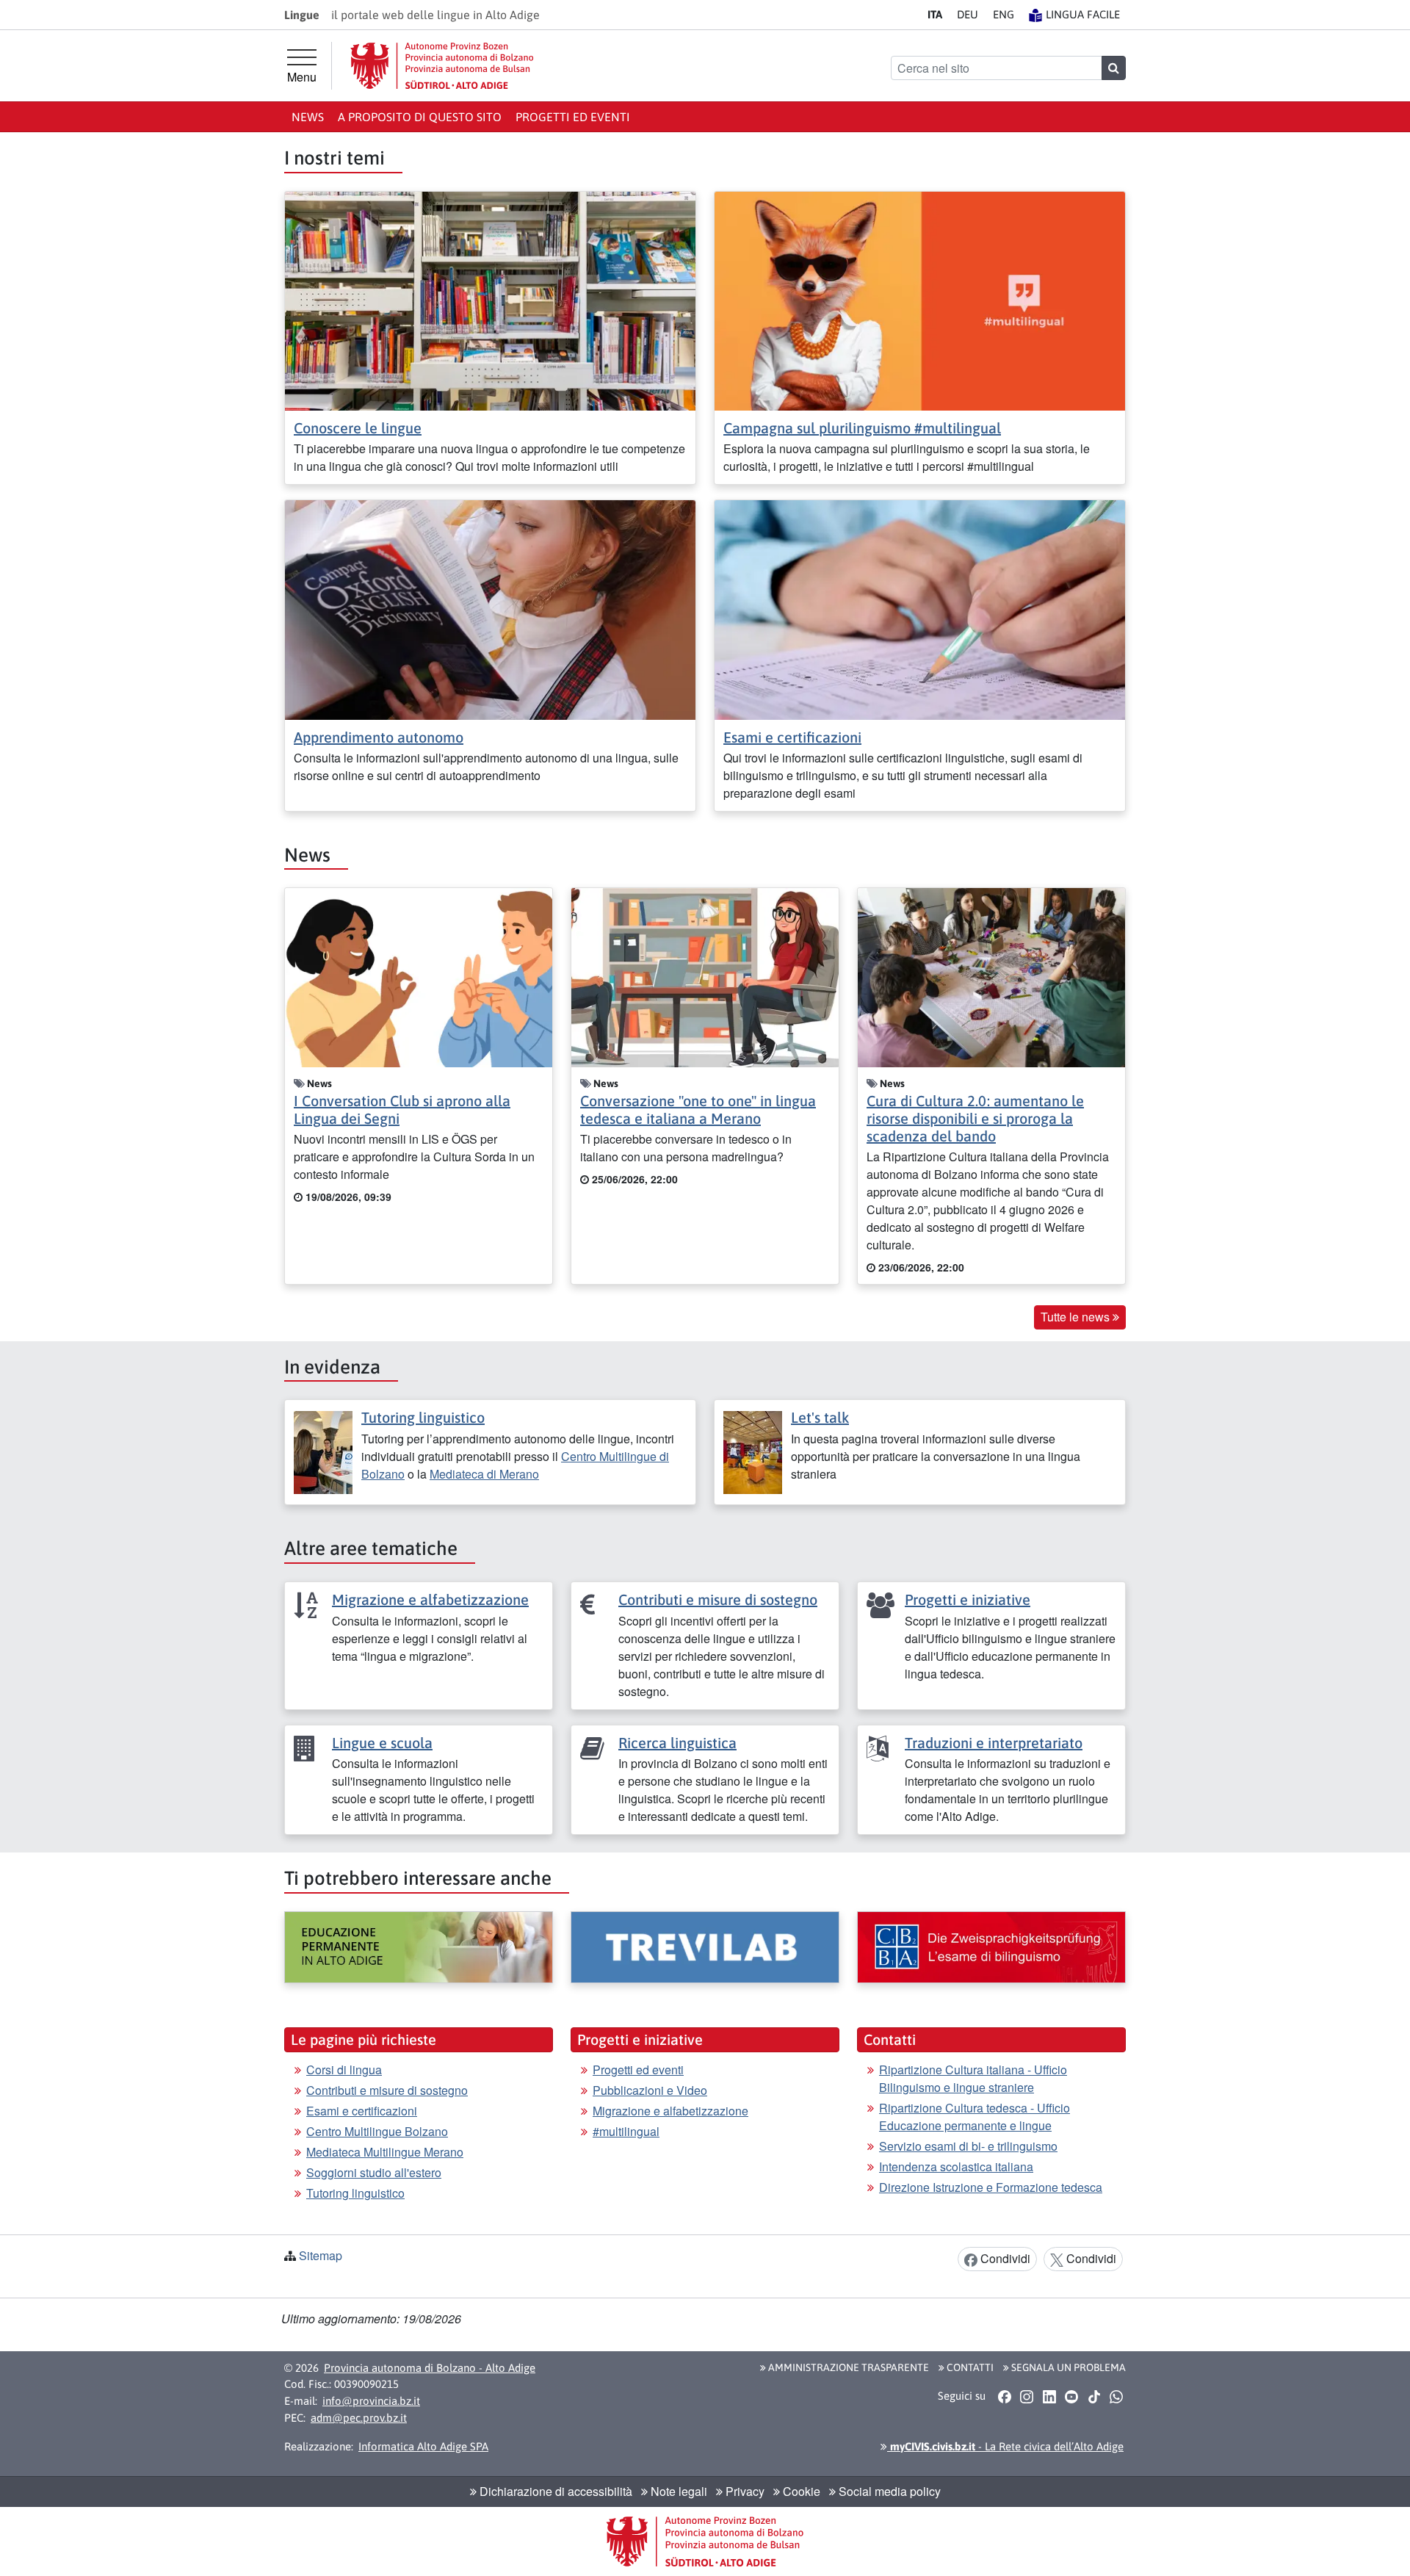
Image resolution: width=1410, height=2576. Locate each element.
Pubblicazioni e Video (650, 2090)
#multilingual (626, 2131)
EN (1004, 14)
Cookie (800, 2491)
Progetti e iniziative (968, 1599)
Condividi (1004, 2258)
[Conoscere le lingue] (490, 299)
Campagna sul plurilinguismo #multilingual (862, 428)
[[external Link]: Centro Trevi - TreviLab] (705, 1947)
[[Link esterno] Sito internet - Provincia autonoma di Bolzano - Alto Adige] (442, 66)
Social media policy (888, 2491)
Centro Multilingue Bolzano (377, 2131)
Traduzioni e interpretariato (994, 1743)
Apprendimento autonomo (379, 737)
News (308, 117)
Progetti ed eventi (573, 117)
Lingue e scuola (382, 1743)
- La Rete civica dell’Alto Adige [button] (1005, 2446)
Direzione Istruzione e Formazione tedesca (991, 2187)
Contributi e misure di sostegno (718, 1599)
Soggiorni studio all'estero (374, 2172)
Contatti (969, 2367)
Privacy (744, 2491)
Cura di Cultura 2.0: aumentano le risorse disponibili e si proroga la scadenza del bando (975, 1118)
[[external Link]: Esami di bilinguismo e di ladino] (991, 1947)
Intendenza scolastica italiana (956, 2166)
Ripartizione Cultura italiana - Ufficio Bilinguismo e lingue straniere (973, 2078)
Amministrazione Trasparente (847, 2367)
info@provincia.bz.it (371, 2401)
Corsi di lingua (344, 2070)
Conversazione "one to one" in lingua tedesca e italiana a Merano (698, 1110)
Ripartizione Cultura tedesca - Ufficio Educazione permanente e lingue (975, 2117)
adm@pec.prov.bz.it (359, 2418)
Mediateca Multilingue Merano (385, 2152)
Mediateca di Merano (484, 1474)
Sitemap (321, 2255)
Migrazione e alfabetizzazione (430, 1599)
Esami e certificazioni (792, 737)
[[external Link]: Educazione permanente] (419, 1947)
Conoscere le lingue (358, 428)
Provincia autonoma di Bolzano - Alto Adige (430, 2368)
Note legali (677, 2491)
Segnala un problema (1067, 2367)
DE (968, 14)
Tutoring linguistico (423, 1417)
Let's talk (820, 1417)
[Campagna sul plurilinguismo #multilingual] (920, 299)
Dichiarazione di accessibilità (554, 2491)
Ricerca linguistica (677, 1743)
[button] (1004, 2397)
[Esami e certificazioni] (920, 609)
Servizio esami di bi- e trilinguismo (968, 2146)
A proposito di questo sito (420, 117)
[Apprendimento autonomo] (490, 609)
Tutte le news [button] (1077, 1317)
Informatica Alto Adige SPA (423, 2446)
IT (935, 14)
